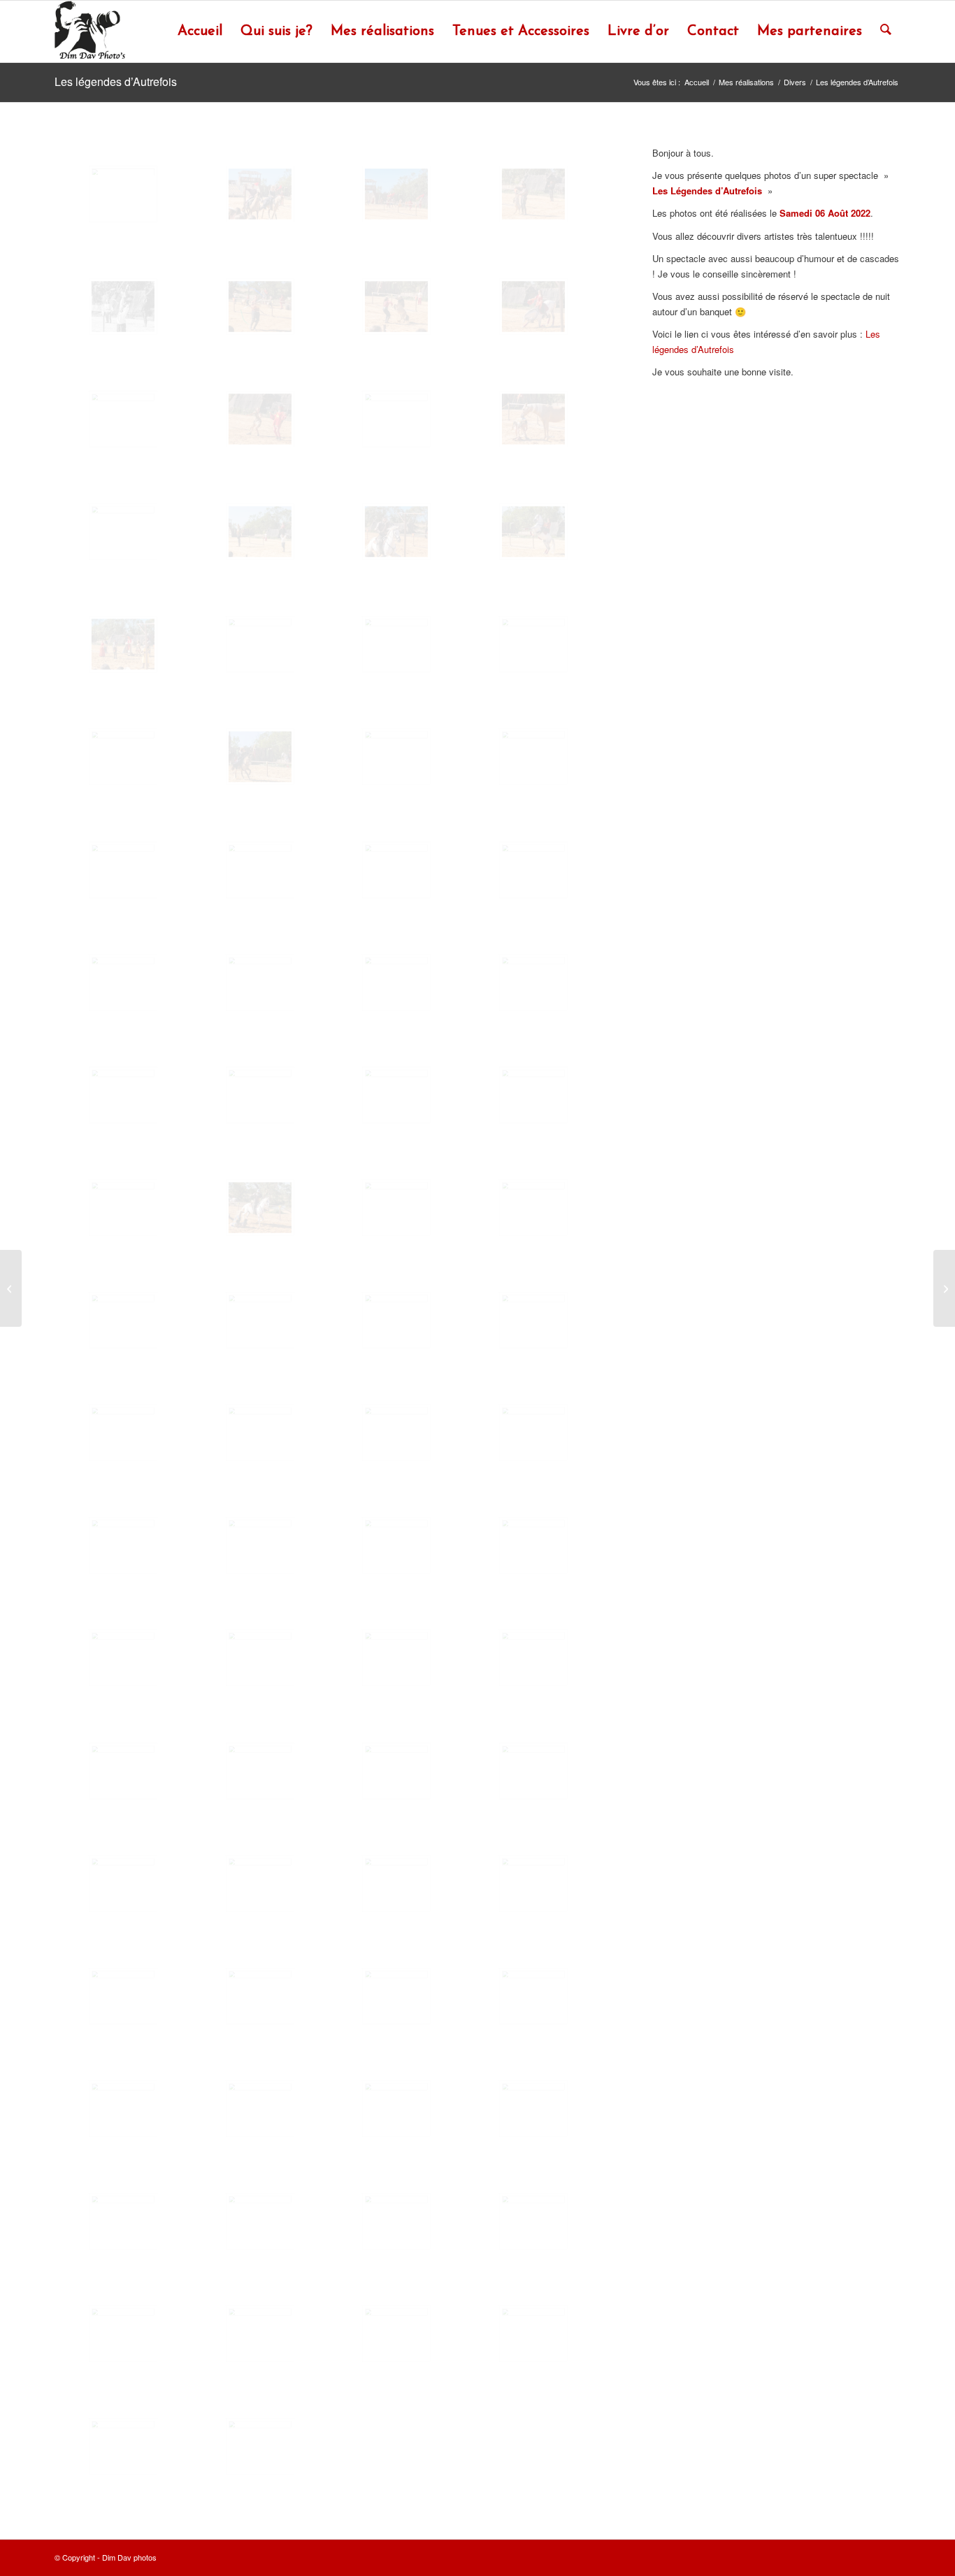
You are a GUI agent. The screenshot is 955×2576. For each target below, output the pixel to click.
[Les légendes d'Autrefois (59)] (396, 1771)
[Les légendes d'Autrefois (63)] (396, 1884)
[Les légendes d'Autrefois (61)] (123, 1884)
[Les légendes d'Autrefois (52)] (533, 1545)
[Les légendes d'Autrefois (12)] (533, 419)
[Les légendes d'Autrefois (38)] (260, 1208)
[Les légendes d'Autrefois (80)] (533, 2334)
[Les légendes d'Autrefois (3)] (396, 194)
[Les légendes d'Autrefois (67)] (396, 1996)
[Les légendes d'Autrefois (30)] (260, 983)
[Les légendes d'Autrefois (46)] (260, 1433)
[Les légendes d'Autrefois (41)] (123, 1320)
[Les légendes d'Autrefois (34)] (260, 1095)
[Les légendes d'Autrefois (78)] (260, 2334)
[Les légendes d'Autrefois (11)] (396, 419)
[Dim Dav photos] (91, 31)
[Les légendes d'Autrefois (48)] (533, 1433)
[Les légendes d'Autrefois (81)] (123, 2446)
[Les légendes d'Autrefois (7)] (396, 307)
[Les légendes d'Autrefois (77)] (123, 2334)
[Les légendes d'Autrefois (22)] (260, 757)
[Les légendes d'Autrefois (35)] (396, 1095)
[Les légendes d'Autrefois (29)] (123, 983)
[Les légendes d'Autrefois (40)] (533, 1208)
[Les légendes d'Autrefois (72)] (533, 2109)
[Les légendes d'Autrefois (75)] (396, 2221)
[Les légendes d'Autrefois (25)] (123, 870)
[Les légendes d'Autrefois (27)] (396, 870)
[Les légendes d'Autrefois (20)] (533, 644)
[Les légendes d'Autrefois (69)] (123, 2109)
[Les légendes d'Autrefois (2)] (260, 194)
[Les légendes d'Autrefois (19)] (396, 644)
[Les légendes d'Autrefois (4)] (533, 194)
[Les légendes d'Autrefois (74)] (260, 2221)
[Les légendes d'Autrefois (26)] (260, 870)
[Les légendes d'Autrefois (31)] (396, 983)
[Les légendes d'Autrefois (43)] (396, 1320)
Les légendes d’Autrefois (116, 81)
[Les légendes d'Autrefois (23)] (396, 757)
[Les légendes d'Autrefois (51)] (396, 1545)
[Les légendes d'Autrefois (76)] (533, 2221)
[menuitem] (200, 31)
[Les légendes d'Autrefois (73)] (123, 2221)
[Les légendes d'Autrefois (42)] (260, 1320)
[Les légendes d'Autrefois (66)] (260, 1996)
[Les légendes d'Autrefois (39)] (396, 1208)
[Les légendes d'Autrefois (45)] (123, 1433)
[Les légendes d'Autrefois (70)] (260, 2109)
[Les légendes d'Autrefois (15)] (396, 532)
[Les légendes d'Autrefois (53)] (123, 1658)
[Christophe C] (11, 1288)
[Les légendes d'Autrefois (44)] (533, 1320)
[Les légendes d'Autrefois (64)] (533, 1884)
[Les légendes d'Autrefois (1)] (123, 194)
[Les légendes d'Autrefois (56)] (533, 1658)
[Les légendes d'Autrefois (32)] (533, 983)
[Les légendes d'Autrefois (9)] (123, 419)
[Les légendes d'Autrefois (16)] (533, 532)
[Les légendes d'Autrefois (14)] (260, 532)
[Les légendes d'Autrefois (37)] (123, 1208)
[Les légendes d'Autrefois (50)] (260, 1545)
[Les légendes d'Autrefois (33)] (123, 1095)
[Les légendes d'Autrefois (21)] (123, 757)
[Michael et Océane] (944, 1288)
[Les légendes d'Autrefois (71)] (396, 2109)
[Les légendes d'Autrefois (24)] (533, 757)
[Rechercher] (886, 31)
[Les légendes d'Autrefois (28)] (533, 870)
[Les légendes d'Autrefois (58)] (260, 1771)
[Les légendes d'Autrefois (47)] (396, 1433)
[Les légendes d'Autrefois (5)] (123, 307)
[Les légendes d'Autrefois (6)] (260, 307)
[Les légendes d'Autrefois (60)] (533, 1771)
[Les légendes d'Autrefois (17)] (123, 644)
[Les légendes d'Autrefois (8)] (533, 307)
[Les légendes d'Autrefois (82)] (260, 2446)
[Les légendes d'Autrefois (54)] (260, 1658)
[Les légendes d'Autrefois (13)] (123, 532)
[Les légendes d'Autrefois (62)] (260, 1884)
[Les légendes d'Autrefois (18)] (260, 644)
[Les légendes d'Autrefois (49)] (123, 1545)
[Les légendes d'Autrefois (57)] (123, 1771)
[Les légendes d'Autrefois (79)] (396, 2334)
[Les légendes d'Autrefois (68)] (533, 1996)
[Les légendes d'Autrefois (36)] (533, 1095)
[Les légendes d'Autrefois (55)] (396, 1658)
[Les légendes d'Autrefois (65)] (123, 1996)
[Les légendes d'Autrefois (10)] (260, 419)
